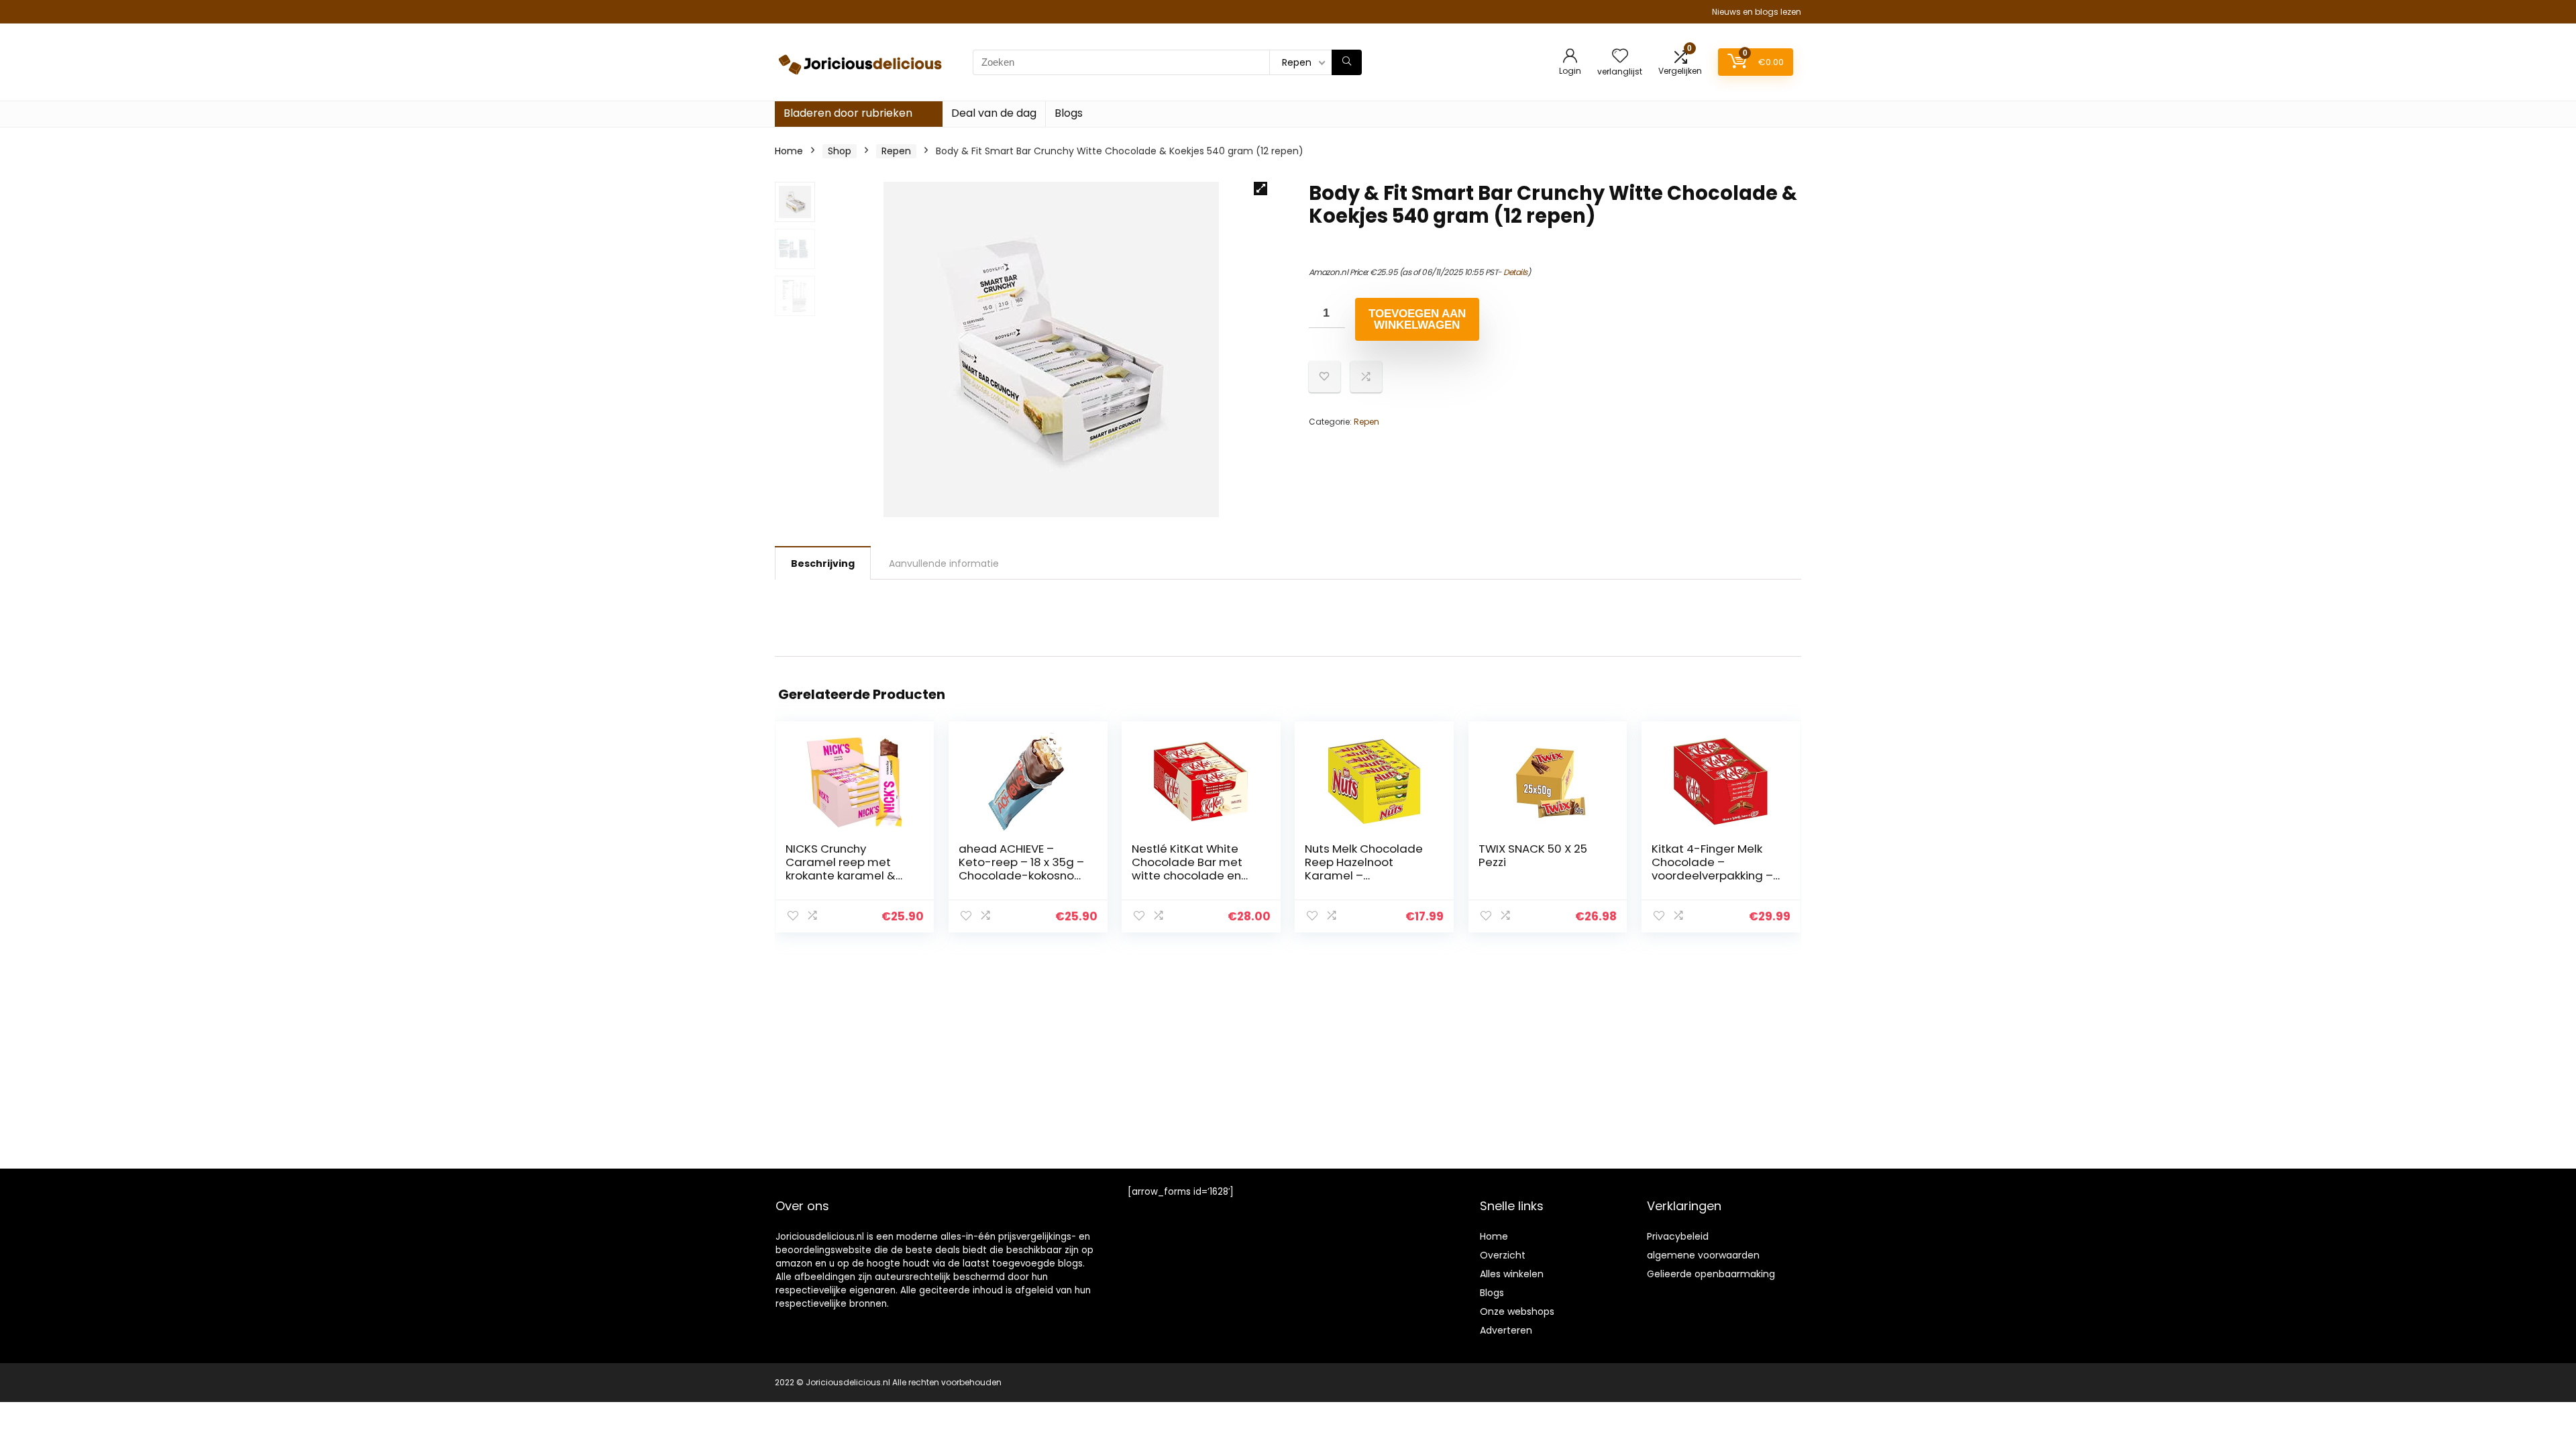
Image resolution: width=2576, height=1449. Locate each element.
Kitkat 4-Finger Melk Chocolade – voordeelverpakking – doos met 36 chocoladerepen (1712, 875)
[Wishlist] (1620, 57)
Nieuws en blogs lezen (1757, 12)
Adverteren (1506, 1330)
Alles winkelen (1512, 1274)
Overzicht (1503, 1255)
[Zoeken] (1347, 62)
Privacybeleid (1678, 1236)
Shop (840, 151)
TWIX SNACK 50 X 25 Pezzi (1533, 855)
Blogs (1069, 113)
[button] (1260, 189)
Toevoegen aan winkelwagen (1417, 319)
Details (1515, 272)
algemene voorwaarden (1703, 1255)
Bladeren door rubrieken (848, 113)
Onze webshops (1517, 1311)
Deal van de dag (994, 113)
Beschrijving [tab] (823, 563)
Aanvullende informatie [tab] (944, 563)
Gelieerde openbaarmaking (1711, 1274)
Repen (896, 151)
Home (789, 151)
